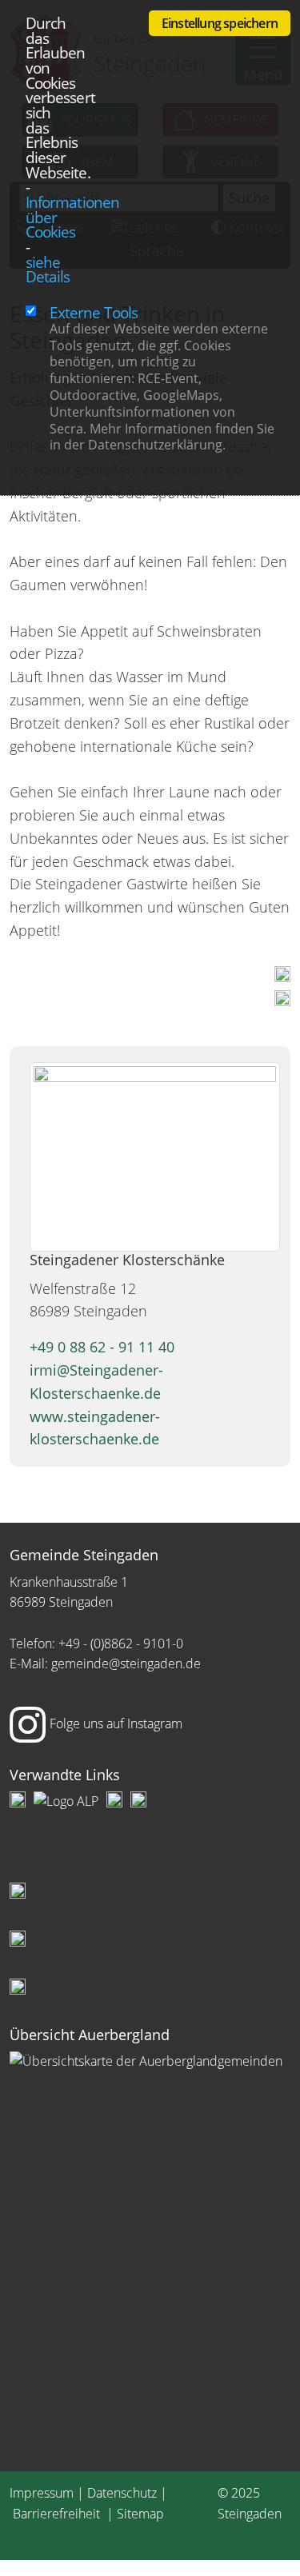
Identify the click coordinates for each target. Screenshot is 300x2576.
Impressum (42, 2493)
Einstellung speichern (220, 23)
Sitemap (140, 2514)
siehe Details (48, 270)
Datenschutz (122, 2493)
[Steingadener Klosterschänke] (155, 1155)
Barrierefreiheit (58, 2514)
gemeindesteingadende (126, 1663)
